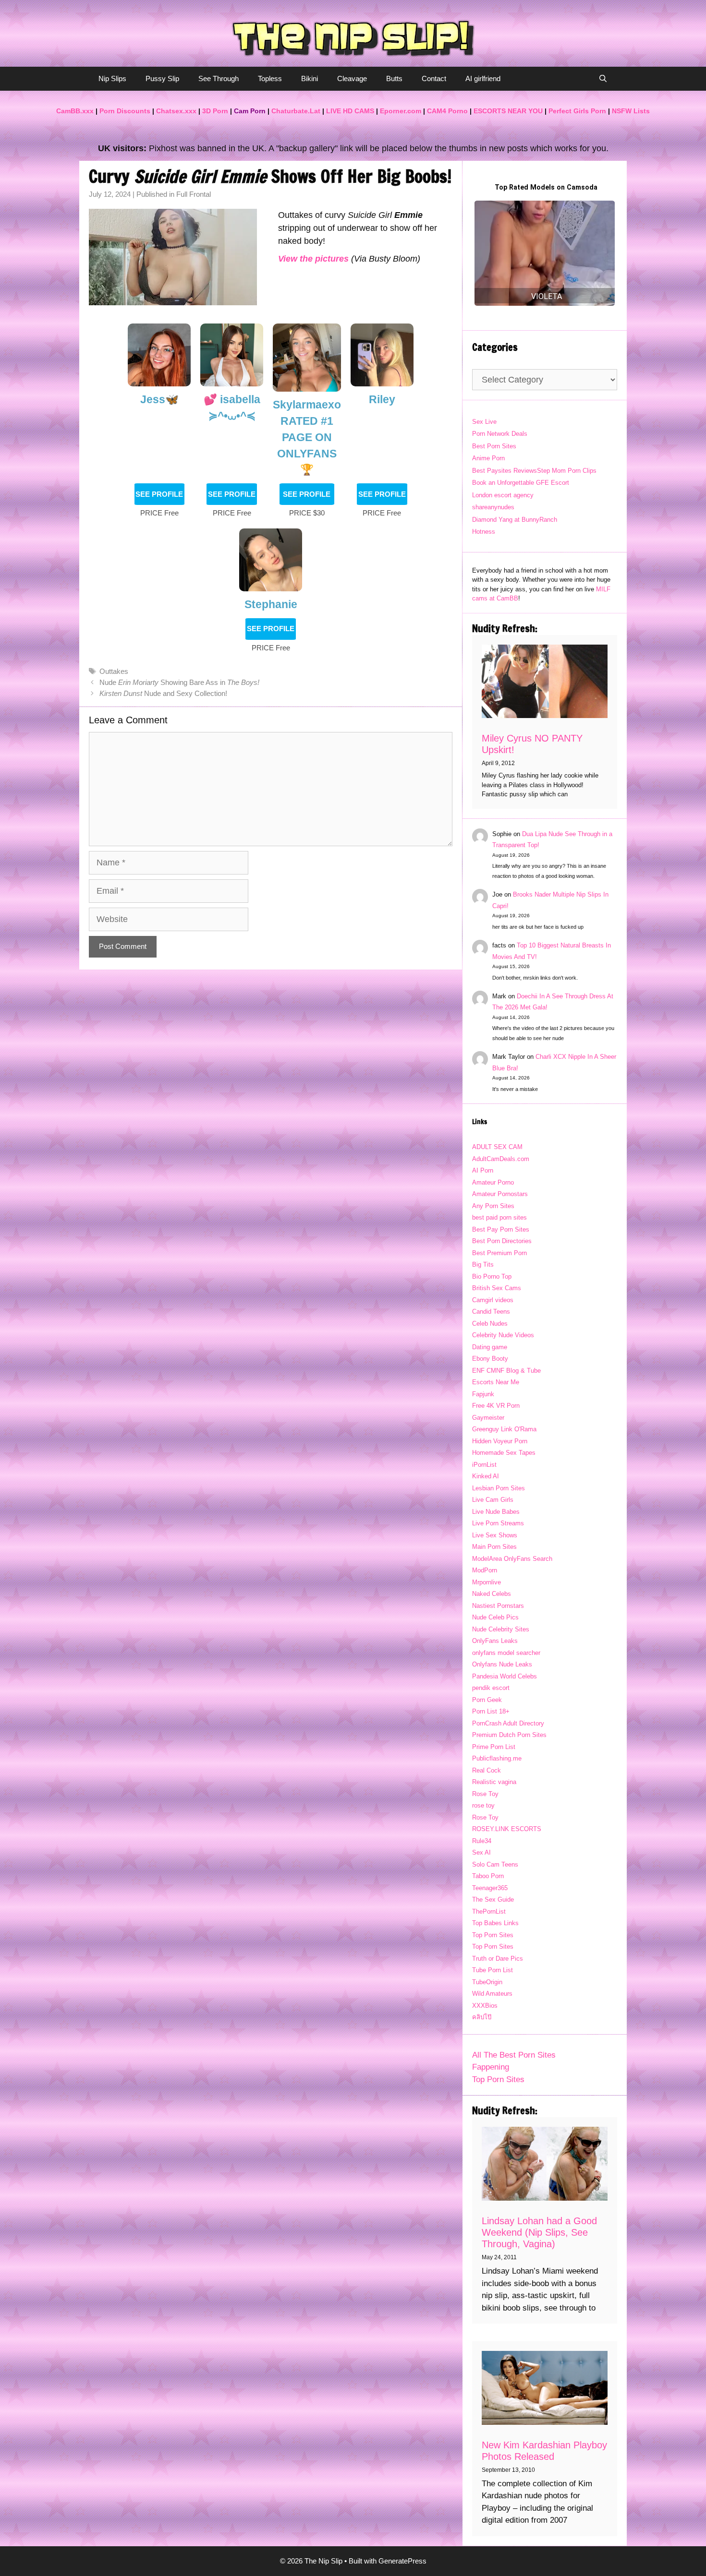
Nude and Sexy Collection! (163, 693)
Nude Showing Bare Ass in (179, 682)
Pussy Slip (162, 78)
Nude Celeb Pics (495, 1617)
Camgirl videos (493, 1300)
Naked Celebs (492, 1594)
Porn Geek (487, 1700)
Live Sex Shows (495, 1535)
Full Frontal (194, 194)
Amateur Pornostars (500, 1194)
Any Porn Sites (493, 1206)
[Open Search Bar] (603, 79)
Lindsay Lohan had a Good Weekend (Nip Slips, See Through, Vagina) (539, 2232)
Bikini (310, 78)
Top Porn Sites (493, 1935)
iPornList (484, 1465)
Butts (394, 78)
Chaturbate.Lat (296, 111)
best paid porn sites (499, 1217)
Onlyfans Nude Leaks (502, 1664)
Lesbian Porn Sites (499, 1488)
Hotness (484, 532)
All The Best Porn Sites (514, 2055)
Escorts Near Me (496, 1382)
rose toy (483, 1805)
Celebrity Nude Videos (503, 1335)
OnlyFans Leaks (495, 1641)
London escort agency (503, 495)
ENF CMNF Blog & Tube (506, 1371)
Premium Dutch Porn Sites (509, 1735)
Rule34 (482, 1841)
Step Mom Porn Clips (567, 471)
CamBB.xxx (75, 111)
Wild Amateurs (492, 1994)
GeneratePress (402, 2561)
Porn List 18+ (491, 1711)
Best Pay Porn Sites (501, 1229)
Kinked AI (486, 1476)
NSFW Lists (631, 111)
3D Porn (215, 111)
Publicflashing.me (497, 1758)
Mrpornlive (487, 1582)
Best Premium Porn (499, 1253)
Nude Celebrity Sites (501, 1629)
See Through (219, 78)
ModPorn (485, 1570)
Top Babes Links (495, 1923)
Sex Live (484, 422)
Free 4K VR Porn (496, 1406)
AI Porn (483, 1170)
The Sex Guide (493, 1899)
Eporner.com (401, 111)
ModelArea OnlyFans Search (512, 1559)
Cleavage (352, 78)
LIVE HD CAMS (350, 111)
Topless (270, 78)
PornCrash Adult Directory (508, 1723)
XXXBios (485, 2006)
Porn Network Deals (500, 434)
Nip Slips (112, 78)
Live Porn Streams (498, 1523)
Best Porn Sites (494, 446)
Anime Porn (488, 458)
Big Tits (483, 1264)
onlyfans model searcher (506, 1653)
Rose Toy (485, 1794)
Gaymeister (488, 1418)
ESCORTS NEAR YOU (508, 111)
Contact (434, 78)
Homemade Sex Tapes (504, 1453)
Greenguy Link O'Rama (504, 1429)
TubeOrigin (487, 1982)
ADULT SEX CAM (497, 1147)
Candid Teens (491, 1312)
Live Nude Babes (496, 1512)
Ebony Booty (490, 1359)
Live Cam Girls (493, 1500)
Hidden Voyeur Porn (500, 1441)
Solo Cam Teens (495, 1864)
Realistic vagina (494, 1782)
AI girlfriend (483, 78)
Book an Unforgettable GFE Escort (521, 483)
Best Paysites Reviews (505, 471)
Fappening (491, 2067)
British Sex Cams (497, 1288)
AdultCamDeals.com (501, 1159)
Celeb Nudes (490, 1324)
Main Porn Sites (494, 1547)
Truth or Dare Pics (498, 1959)
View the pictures (313, 259)
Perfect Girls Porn (577, 111)
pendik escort (491, 1688)
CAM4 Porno (447, 111)
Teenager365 (490, 1888)
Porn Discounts (125, 111)
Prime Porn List (494, 1747)
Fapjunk (483, 1394)
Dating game (490, 1347)
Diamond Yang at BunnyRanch (515, 520)
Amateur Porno (493, 1182)
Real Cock (487, 1770)
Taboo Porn (488, 1876)
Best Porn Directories (502, 1241)
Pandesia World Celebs (505, 1676)
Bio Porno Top (492, 1276)
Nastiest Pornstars (498, 1606)
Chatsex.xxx (176, 111)
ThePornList (489, 1911)
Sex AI (481, 1852)
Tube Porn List (493, 1970)
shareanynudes (493, 507)
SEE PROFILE (159, 494)
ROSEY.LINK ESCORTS (507, 1829)
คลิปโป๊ (482, 2017)
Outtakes (114, 671)
